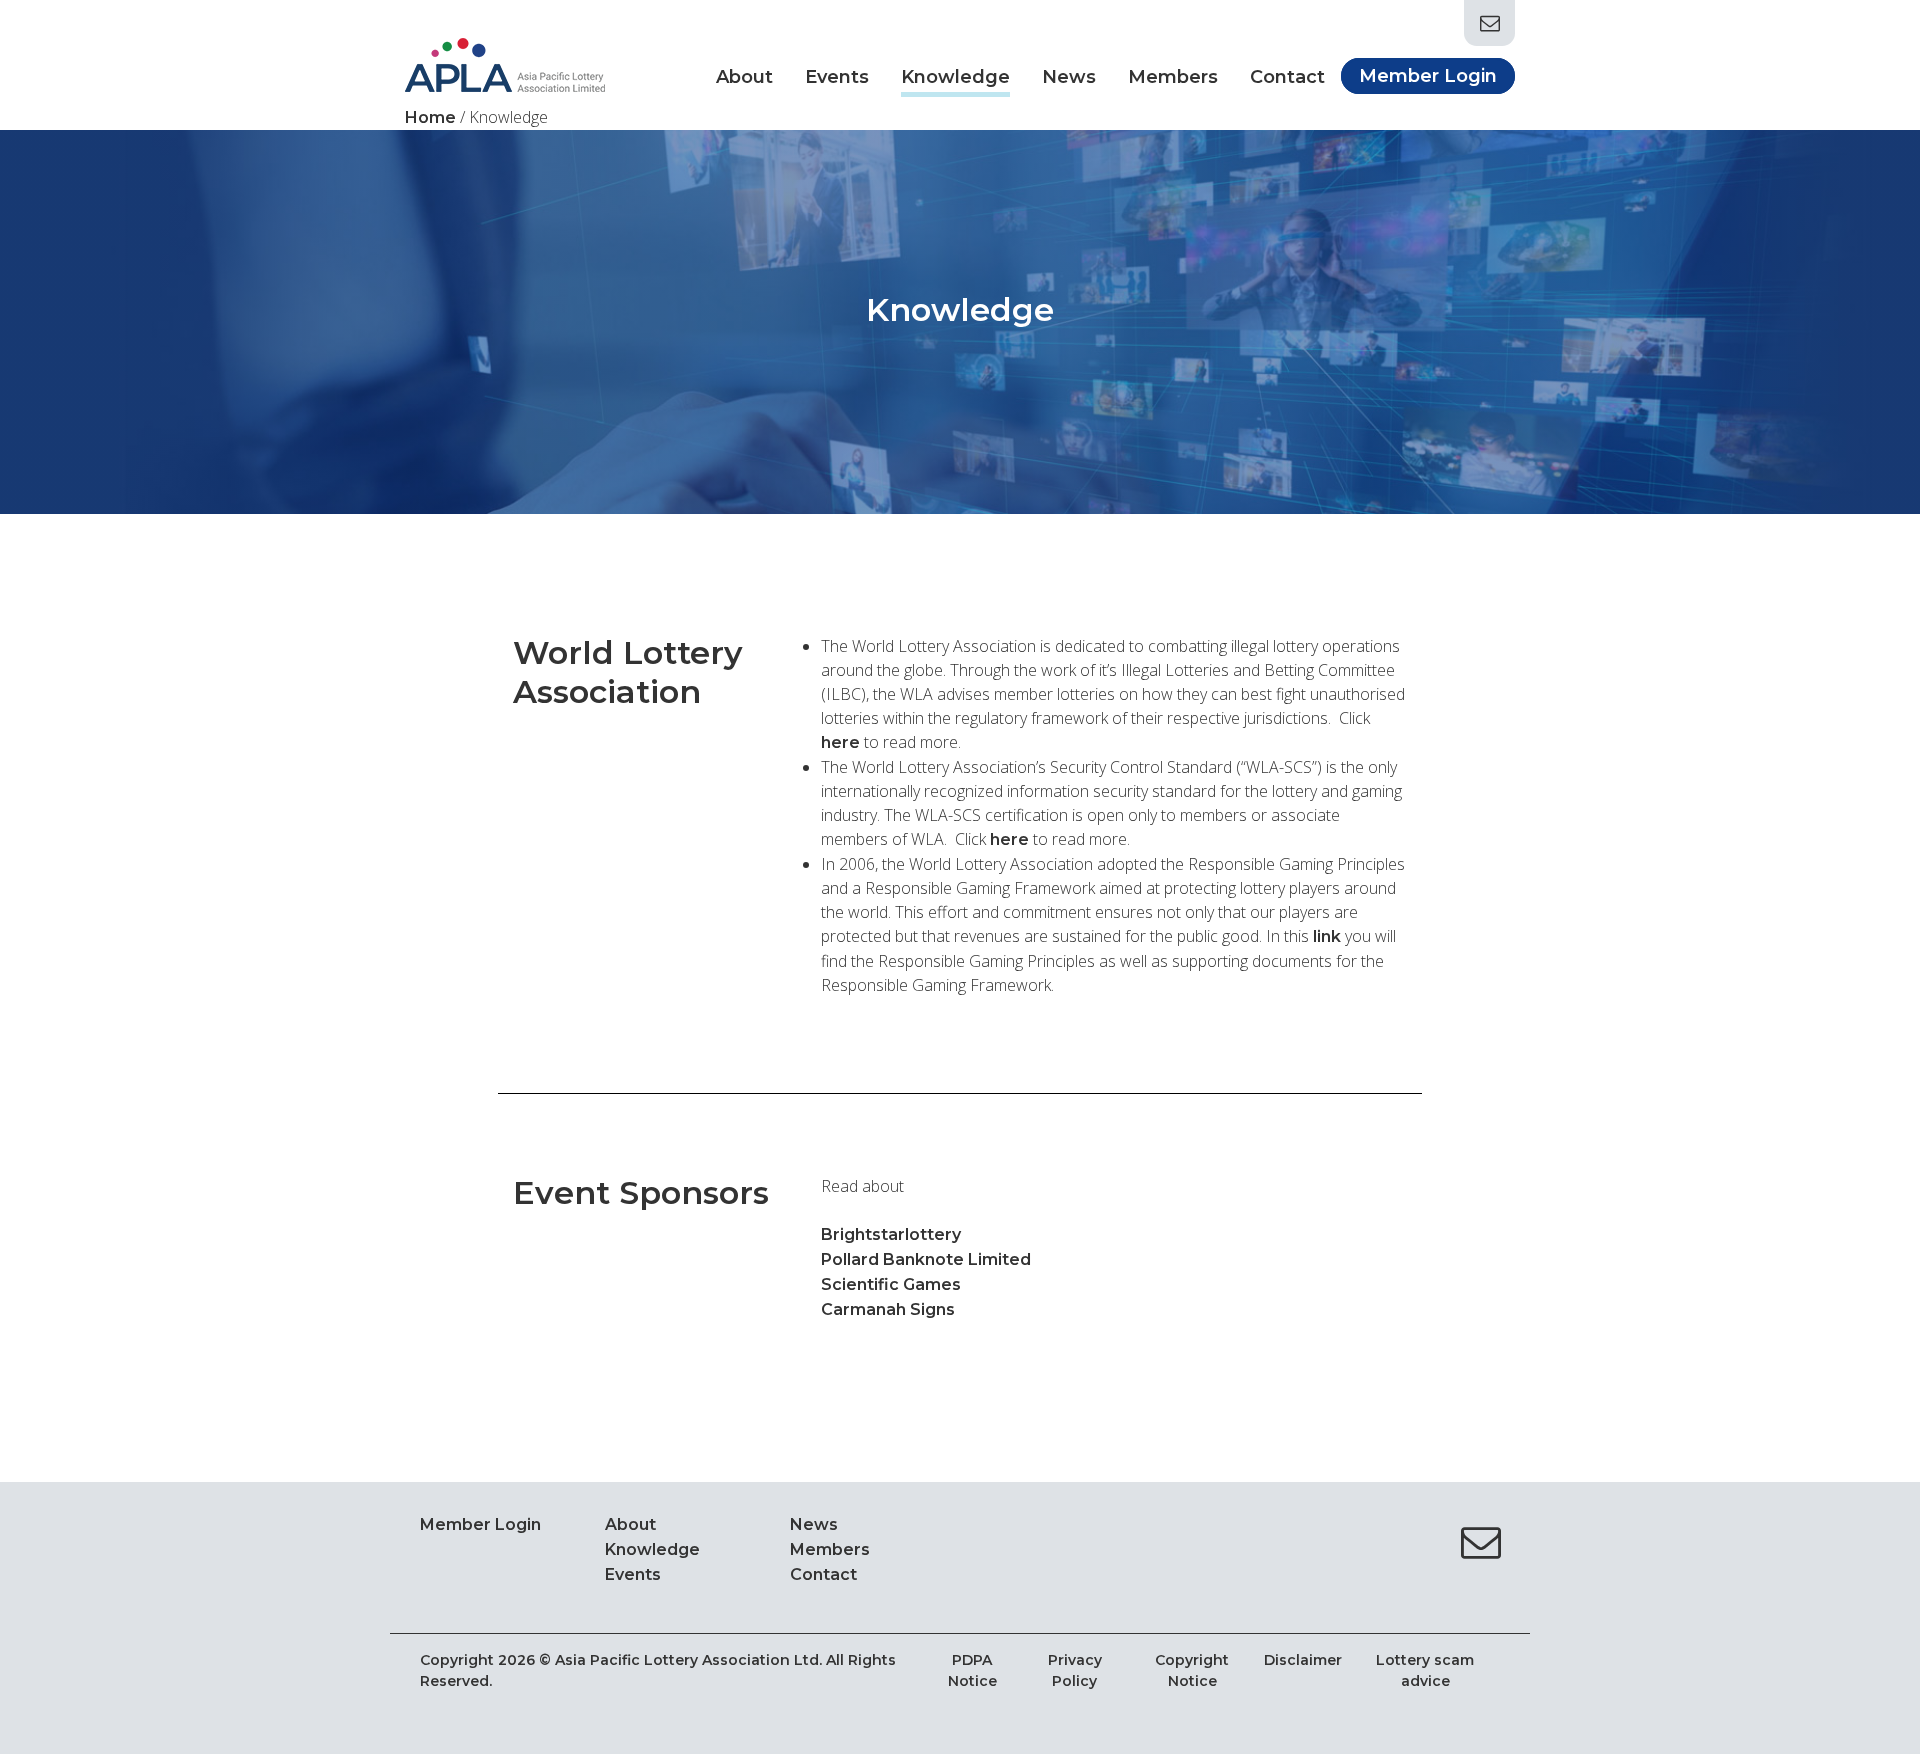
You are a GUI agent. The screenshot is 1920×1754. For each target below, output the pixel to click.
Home (430, 117)
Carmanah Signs (888, 1309)
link (1327, 936)
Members (1173, 77)
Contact (1287, 77)
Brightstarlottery (891, 1234)
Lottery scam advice (1425, 1670)
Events (837, 77)
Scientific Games (891, 1284)
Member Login (1428, 76)
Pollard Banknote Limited (926, 1259)
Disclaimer (1303, 1660)
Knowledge (955, 77)
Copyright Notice (1192, 1670)
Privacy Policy (1075, 1670)
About (744, 77)
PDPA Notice (972, 1670)
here (1009, 839)
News (1069, 77)
